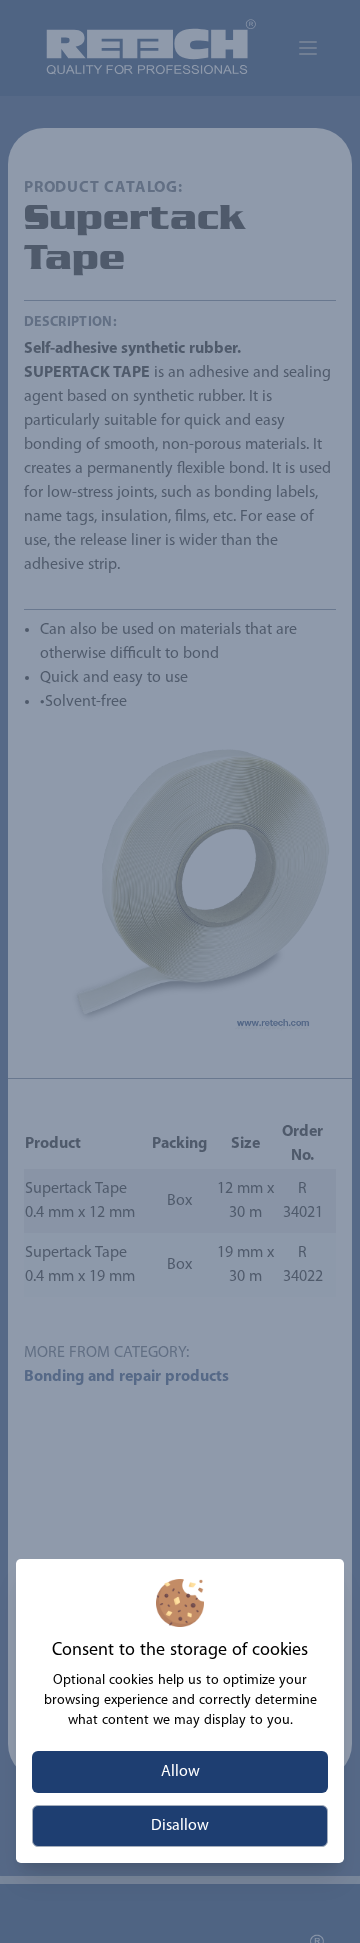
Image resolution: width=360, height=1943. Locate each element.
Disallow (180, 1826)
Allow (180, 1772)
